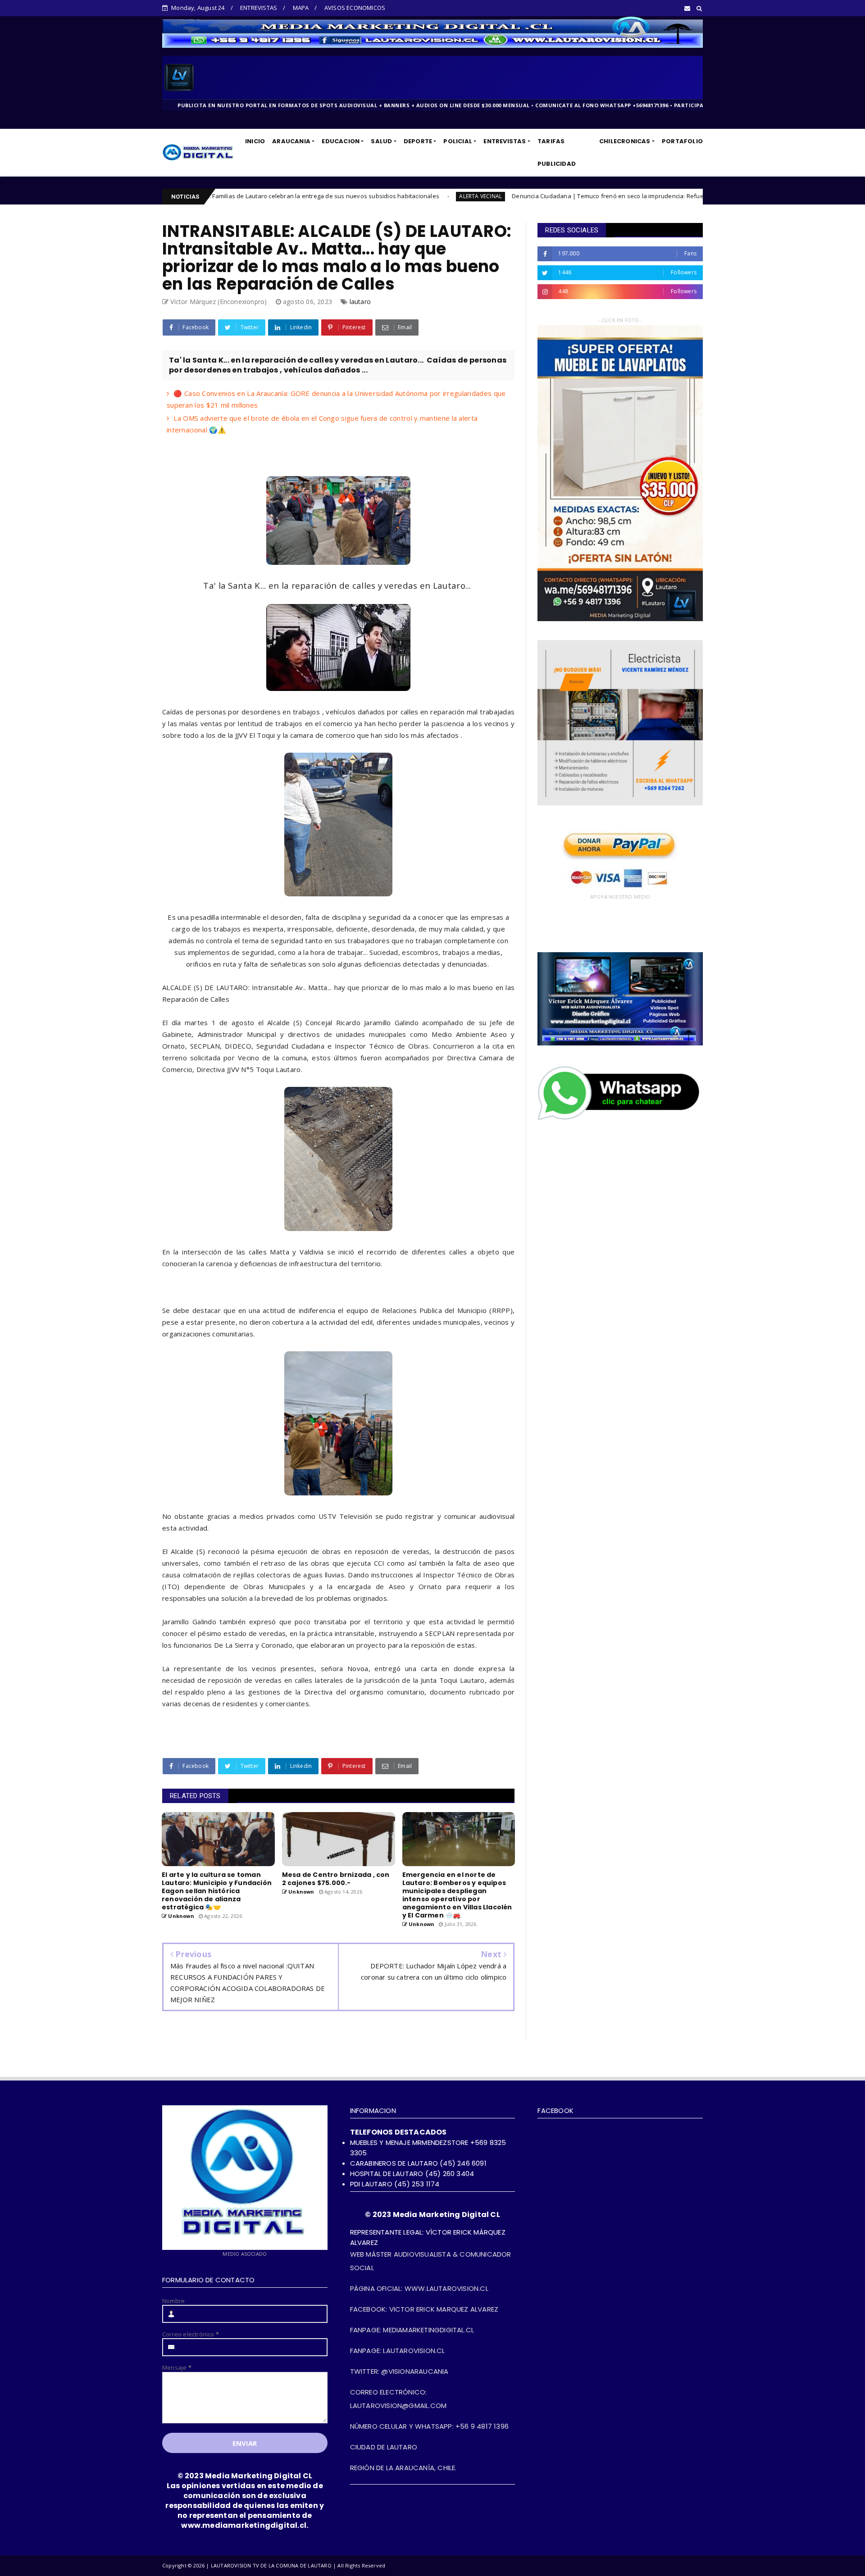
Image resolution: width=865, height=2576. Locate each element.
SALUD (381, 141)
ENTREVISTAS (259, 8)
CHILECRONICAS (625, 141)
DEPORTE (418, 141)
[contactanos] (620, 1119)
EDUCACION (341, 141)
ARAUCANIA (291, 141)
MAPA (301, 8)
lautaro (360, 302)
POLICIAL (458, 141)
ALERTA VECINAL (280, 196)
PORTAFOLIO (682, 141)
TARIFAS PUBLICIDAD (557, 152)
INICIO (255, 141)
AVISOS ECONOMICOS (355, 8)
